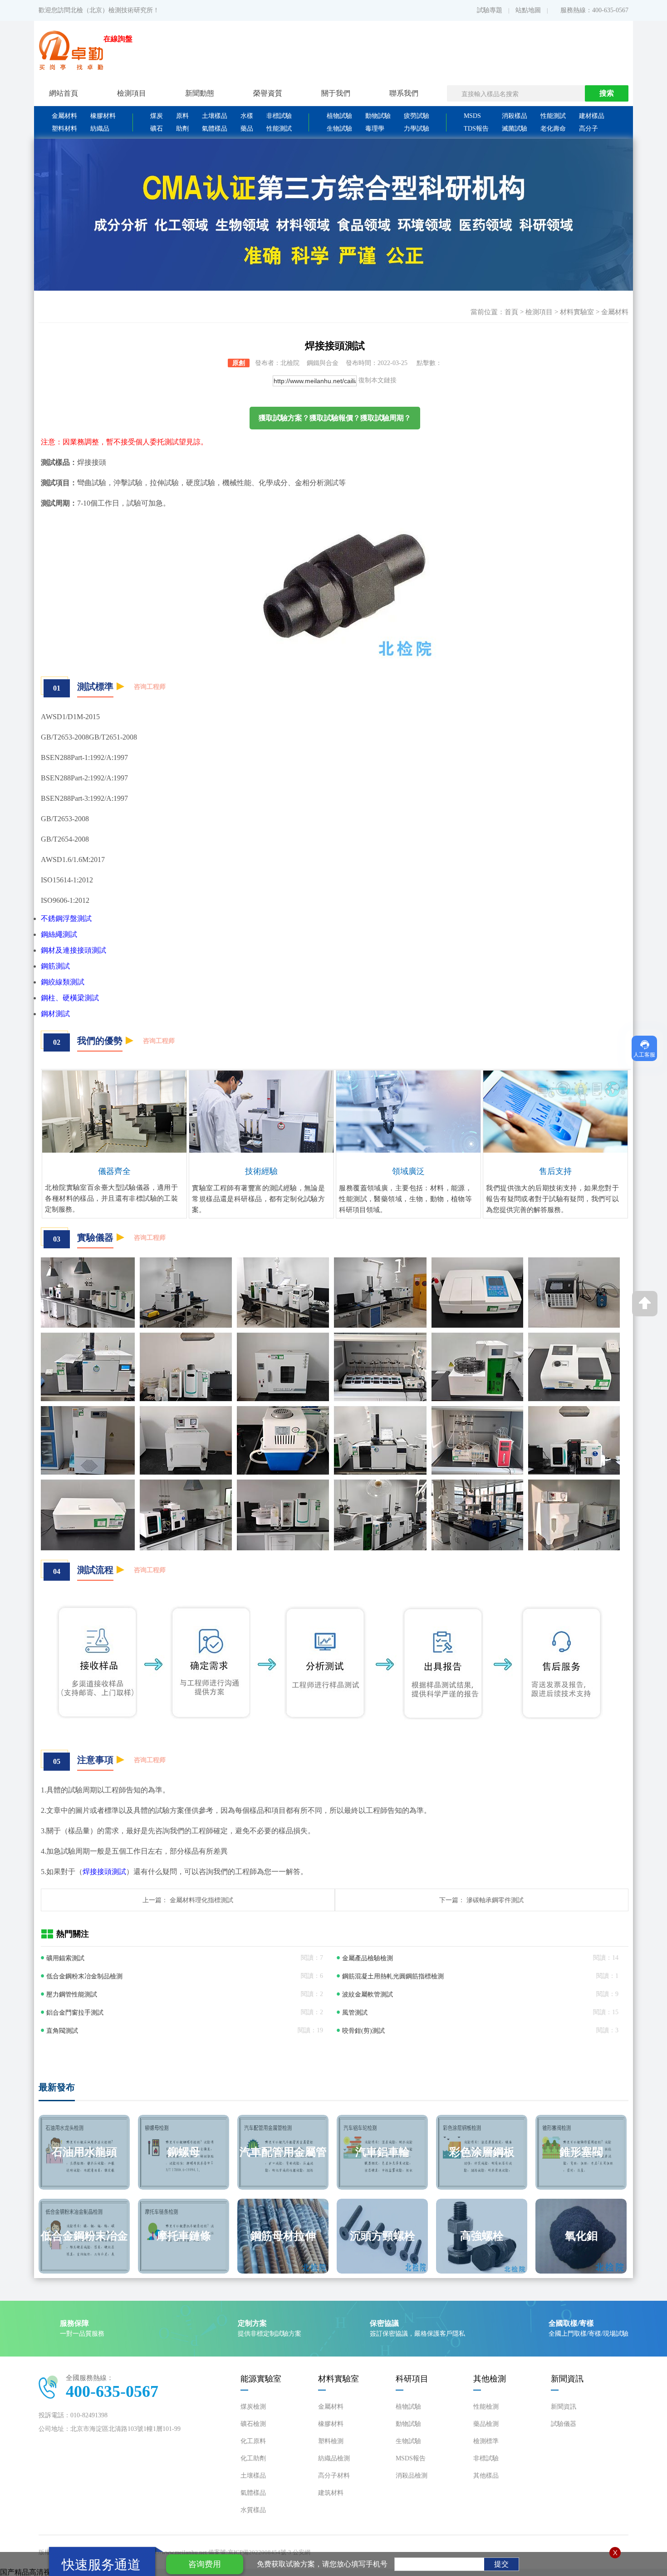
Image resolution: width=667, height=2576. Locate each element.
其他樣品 (486, 2476)
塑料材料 (64, 129)
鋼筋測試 (55, 966)
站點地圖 (528, 10)
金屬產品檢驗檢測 (368, 1958)
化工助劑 (253, 2458)
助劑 (182, 129)
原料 (182, 116)
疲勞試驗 (417, 116)
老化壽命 (553, 129)
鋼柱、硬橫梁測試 (70, 998)
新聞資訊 (564, 2407)
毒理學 (375, 129)
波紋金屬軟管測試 (368, 1994)
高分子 (589, 129)
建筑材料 (331, 2493)
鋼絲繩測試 (59, 934)
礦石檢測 (253, 2424)
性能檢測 (486, 2407)
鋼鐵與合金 (323, 363)
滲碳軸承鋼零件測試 (495, 1900)
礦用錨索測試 (65, 1958)
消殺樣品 (515, 116)
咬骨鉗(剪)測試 (363, 2031)
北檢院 (290, 363)
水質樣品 (253, 2510)
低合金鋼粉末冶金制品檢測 (84, 1976)
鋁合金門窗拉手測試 (75, 2013)
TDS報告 (476, 129)
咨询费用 (205, 2564)
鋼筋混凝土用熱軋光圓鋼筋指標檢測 (393, 1976)
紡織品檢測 (334, 2458)
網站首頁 (64, 93)
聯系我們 (404, 93)
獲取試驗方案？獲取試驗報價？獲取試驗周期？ (335, 418)
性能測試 (279, 129)
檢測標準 (486, 2441)
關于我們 (336, 93)
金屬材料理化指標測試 (201, 1900)
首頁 (511, 312)
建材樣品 (592, 116)
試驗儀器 (564, 2424)
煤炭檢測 (253, 2407)
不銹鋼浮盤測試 (66, 918)
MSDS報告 (411, 2458)
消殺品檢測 (412, 2476)
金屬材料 (64, 116)
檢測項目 (539, 312)
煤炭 (157, 116)
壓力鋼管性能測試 (72, 1994)
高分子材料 (334, 2476)
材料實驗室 (577, 312)
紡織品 (100, 129)
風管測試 (355, 2013)
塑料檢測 (331, 2441)
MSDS (472, 116)
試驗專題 (490, 10)
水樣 (247, 116)
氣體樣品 (215, 129)
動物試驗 (378, 116)
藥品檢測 (486, 2424)
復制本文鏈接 (378, 380)
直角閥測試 (62, 2031)
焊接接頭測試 (104, 1872)
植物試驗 (339, 116)
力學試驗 (417, 129)
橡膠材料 (103, 116)
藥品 (247, 129)
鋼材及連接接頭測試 (74, 950)
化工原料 (253, 2441)
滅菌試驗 (515, 129)
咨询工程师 (150, 687)
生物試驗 (339, 129)
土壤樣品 (215, 116)
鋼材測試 (55, 1014)
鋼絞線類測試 (63, 982)
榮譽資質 (268, 93)
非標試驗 (279, 116)
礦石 (157, 129)
